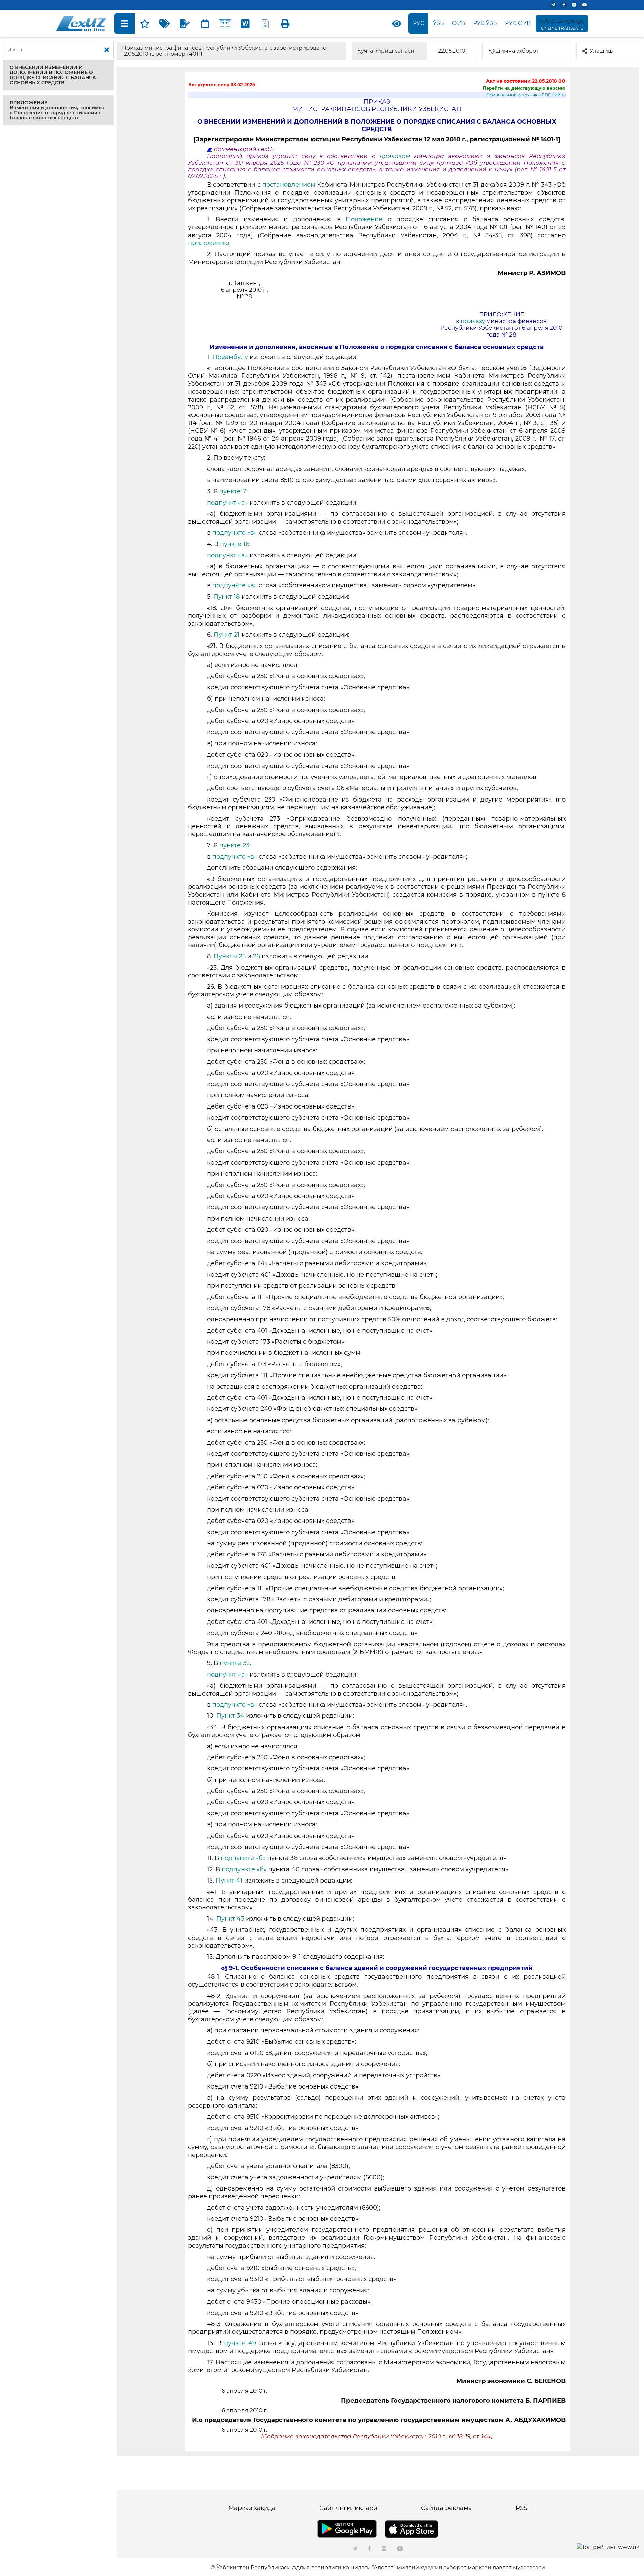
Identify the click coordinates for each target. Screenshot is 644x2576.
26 (256, 956)
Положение (364, 219)
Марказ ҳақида (252, 2508)
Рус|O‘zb (518, 23)
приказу (473, 321)
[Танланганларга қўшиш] (145, 23)
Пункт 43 (230, 1919)
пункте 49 (240, 2343)
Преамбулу (230, 357)
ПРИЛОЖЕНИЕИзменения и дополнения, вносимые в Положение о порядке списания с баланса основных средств (58, 110)
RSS (521, 2508)
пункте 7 (233, 491)
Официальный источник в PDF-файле (526, 95)
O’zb (459, 23)
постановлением (289, 185)
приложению (209, 243)
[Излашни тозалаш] (107, 50)
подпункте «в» (235, 533)
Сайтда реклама (446, 2508)
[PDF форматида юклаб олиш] (265, 23)
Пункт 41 (229, 1881)
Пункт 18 (227, 597)
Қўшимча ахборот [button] (514, 51)
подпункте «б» (243, 1858)
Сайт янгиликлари (348, 2508)
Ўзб (439, 23)
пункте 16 (235, 544)
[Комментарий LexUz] (185, 23)
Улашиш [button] (601, 51)
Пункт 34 (230, 1716)
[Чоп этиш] (285, 23)
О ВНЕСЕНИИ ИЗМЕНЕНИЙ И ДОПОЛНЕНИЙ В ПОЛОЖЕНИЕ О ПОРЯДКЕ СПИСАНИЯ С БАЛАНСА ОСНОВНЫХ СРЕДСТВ (53, 75)
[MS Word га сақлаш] (245, 23)
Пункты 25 (230, 956)
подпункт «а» (227, 503)
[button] (58, 75)
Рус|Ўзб (485, 23)
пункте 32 (235, 1663)
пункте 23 (234, 845)
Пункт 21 (227, 635)
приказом (397, 156)
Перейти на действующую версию (524, 88)
